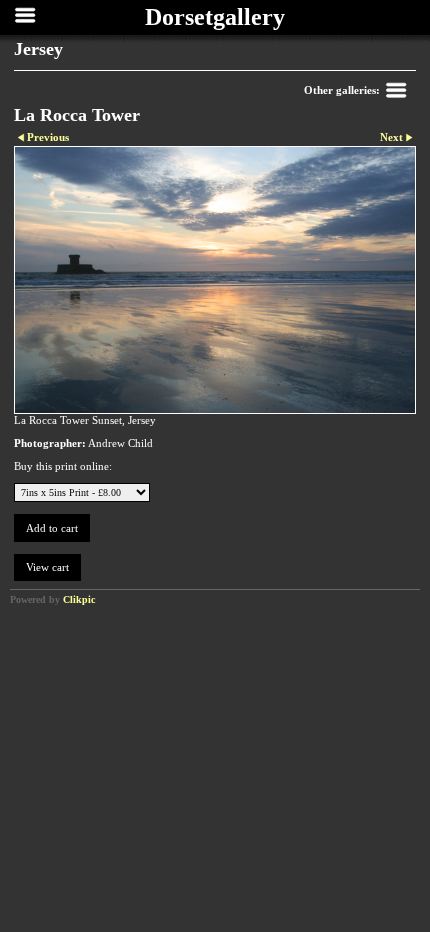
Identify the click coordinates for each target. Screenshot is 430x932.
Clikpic (79, 599)
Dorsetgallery (215, 17)
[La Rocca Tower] (215, 280)
